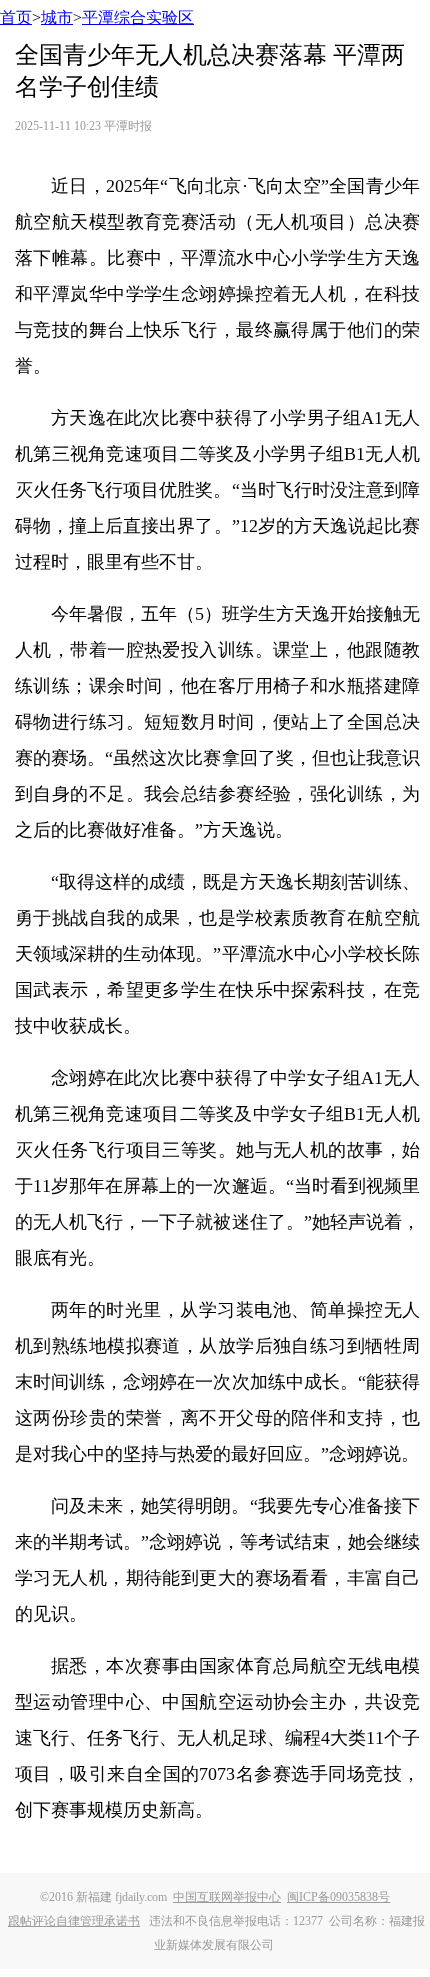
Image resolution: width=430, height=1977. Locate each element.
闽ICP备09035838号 (338, 1897)
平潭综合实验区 (138, 17)
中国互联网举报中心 (227, 1897)
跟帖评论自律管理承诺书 (74, 1921)
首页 (16, 17)
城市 (57, 17)
